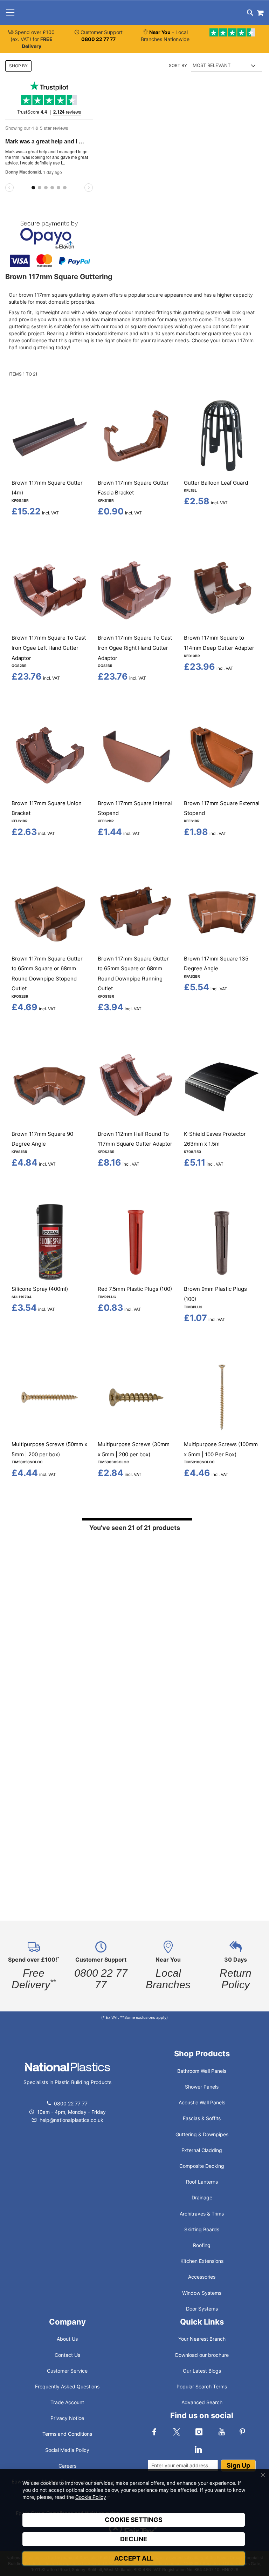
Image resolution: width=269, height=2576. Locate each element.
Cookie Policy (91, 2497)
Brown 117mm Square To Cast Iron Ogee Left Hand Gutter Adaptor (49, 648)
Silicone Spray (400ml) (40, 1289)
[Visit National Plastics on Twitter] (177, 2432)
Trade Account (67, 2402)
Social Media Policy (67, 2450)
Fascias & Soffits (202, 2118)
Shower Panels (202, 2087)
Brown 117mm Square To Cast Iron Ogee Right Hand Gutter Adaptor (135, 648)
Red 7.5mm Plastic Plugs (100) (135, 1289)
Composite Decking (202, 2166)
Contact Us (67, 2355)
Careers (67, 2466)
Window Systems (202, 2293)
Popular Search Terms (202, 2386)
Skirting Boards (202, 2229)
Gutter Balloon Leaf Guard (216, 483)
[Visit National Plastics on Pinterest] (242, 2432)
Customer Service (67, 2371)
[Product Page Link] (50, 472)
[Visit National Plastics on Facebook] (154, 2432)
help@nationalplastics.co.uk (71, 2120)
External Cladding (202, 2150)
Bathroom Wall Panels (202, 2071)
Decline (134, 2539)
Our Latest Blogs (202, 2371)
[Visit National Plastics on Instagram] (199, 2432)
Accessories (202, 2277)
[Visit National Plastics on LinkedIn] (198, 2449)
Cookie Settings (134, 2520)
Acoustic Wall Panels (202, 2102)
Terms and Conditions (67, 2434)
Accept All (134, 2558)
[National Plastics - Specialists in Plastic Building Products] (67, 2074)
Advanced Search (202, 2402)
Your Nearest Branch (202, 2339)
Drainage (202, 2197)
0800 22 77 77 (71, 2103)
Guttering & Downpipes (202, 2134)
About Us (67, 2339)
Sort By (178, 65)
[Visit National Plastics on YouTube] (221, 2432)
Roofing (202, 2245)
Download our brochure (202, 2355)
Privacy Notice (67, 2418)
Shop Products (202, 2054)
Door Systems (202, 2309)
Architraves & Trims (202, 2214)
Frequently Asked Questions (67, 2386)
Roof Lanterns (202, 2182)
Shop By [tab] (18, 66)
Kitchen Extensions (202, 2261)
